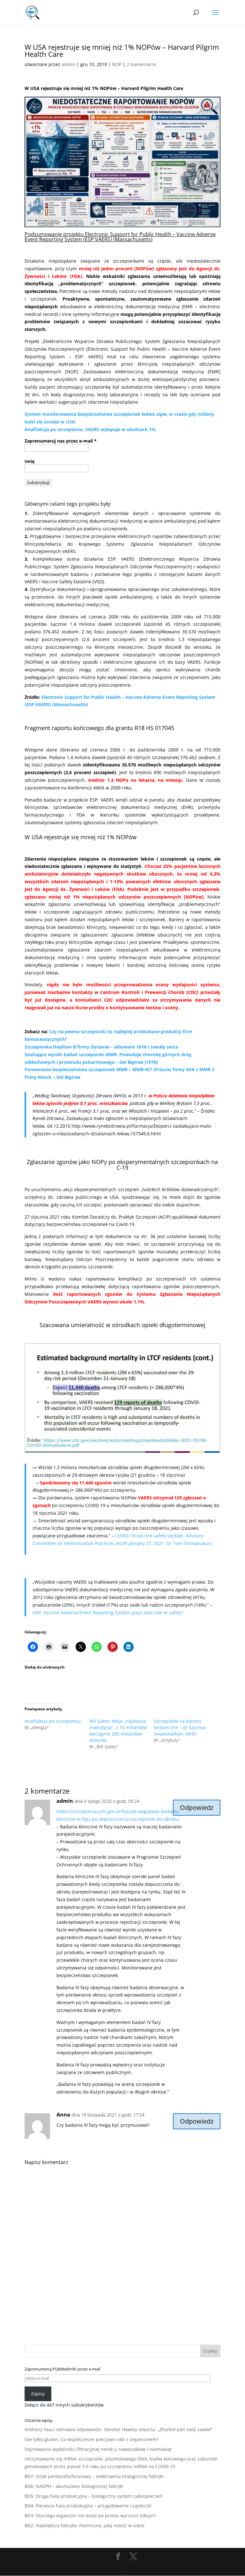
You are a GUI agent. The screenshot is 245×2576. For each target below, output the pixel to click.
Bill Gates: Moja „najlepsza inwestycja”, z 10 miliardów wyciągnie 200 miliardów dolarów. (118, 1731)
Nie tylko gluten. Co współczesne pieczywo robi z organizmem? (92, 2439)
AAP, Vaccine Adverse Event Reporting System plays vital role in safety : (108, 1613)
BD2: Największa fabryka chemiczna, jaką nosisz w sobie (85, 2525)
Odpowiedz (197, 1807)
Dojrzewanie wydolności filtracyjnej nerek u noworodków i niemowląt (98, 2449)
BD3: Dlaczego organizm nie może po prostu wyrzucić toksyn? (90, 2516)
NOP (117, 64)
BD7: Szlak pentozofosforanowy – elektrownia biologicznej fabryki (94, 2476)
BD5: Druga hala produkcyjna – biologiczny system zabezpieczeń (93, 2496)
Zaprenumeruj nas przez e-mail (61, 441)
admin (68, 64)
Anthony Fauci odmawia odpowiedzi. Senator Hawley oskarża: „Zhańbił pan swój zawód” (119, 2429)
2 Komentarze (141, 64)
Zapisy (38, 2394)
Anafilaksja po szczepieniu (53, 1721)
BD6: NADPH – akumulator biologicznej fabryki (74, 2486)
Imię (30, 461)
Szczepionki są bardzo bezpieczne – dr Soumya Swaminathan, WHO (180, 1727)
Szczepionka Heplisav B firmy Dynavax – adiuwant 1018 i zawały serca (101, 1047)
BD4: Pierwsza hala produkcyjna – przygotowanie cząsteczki (88, 2506)
